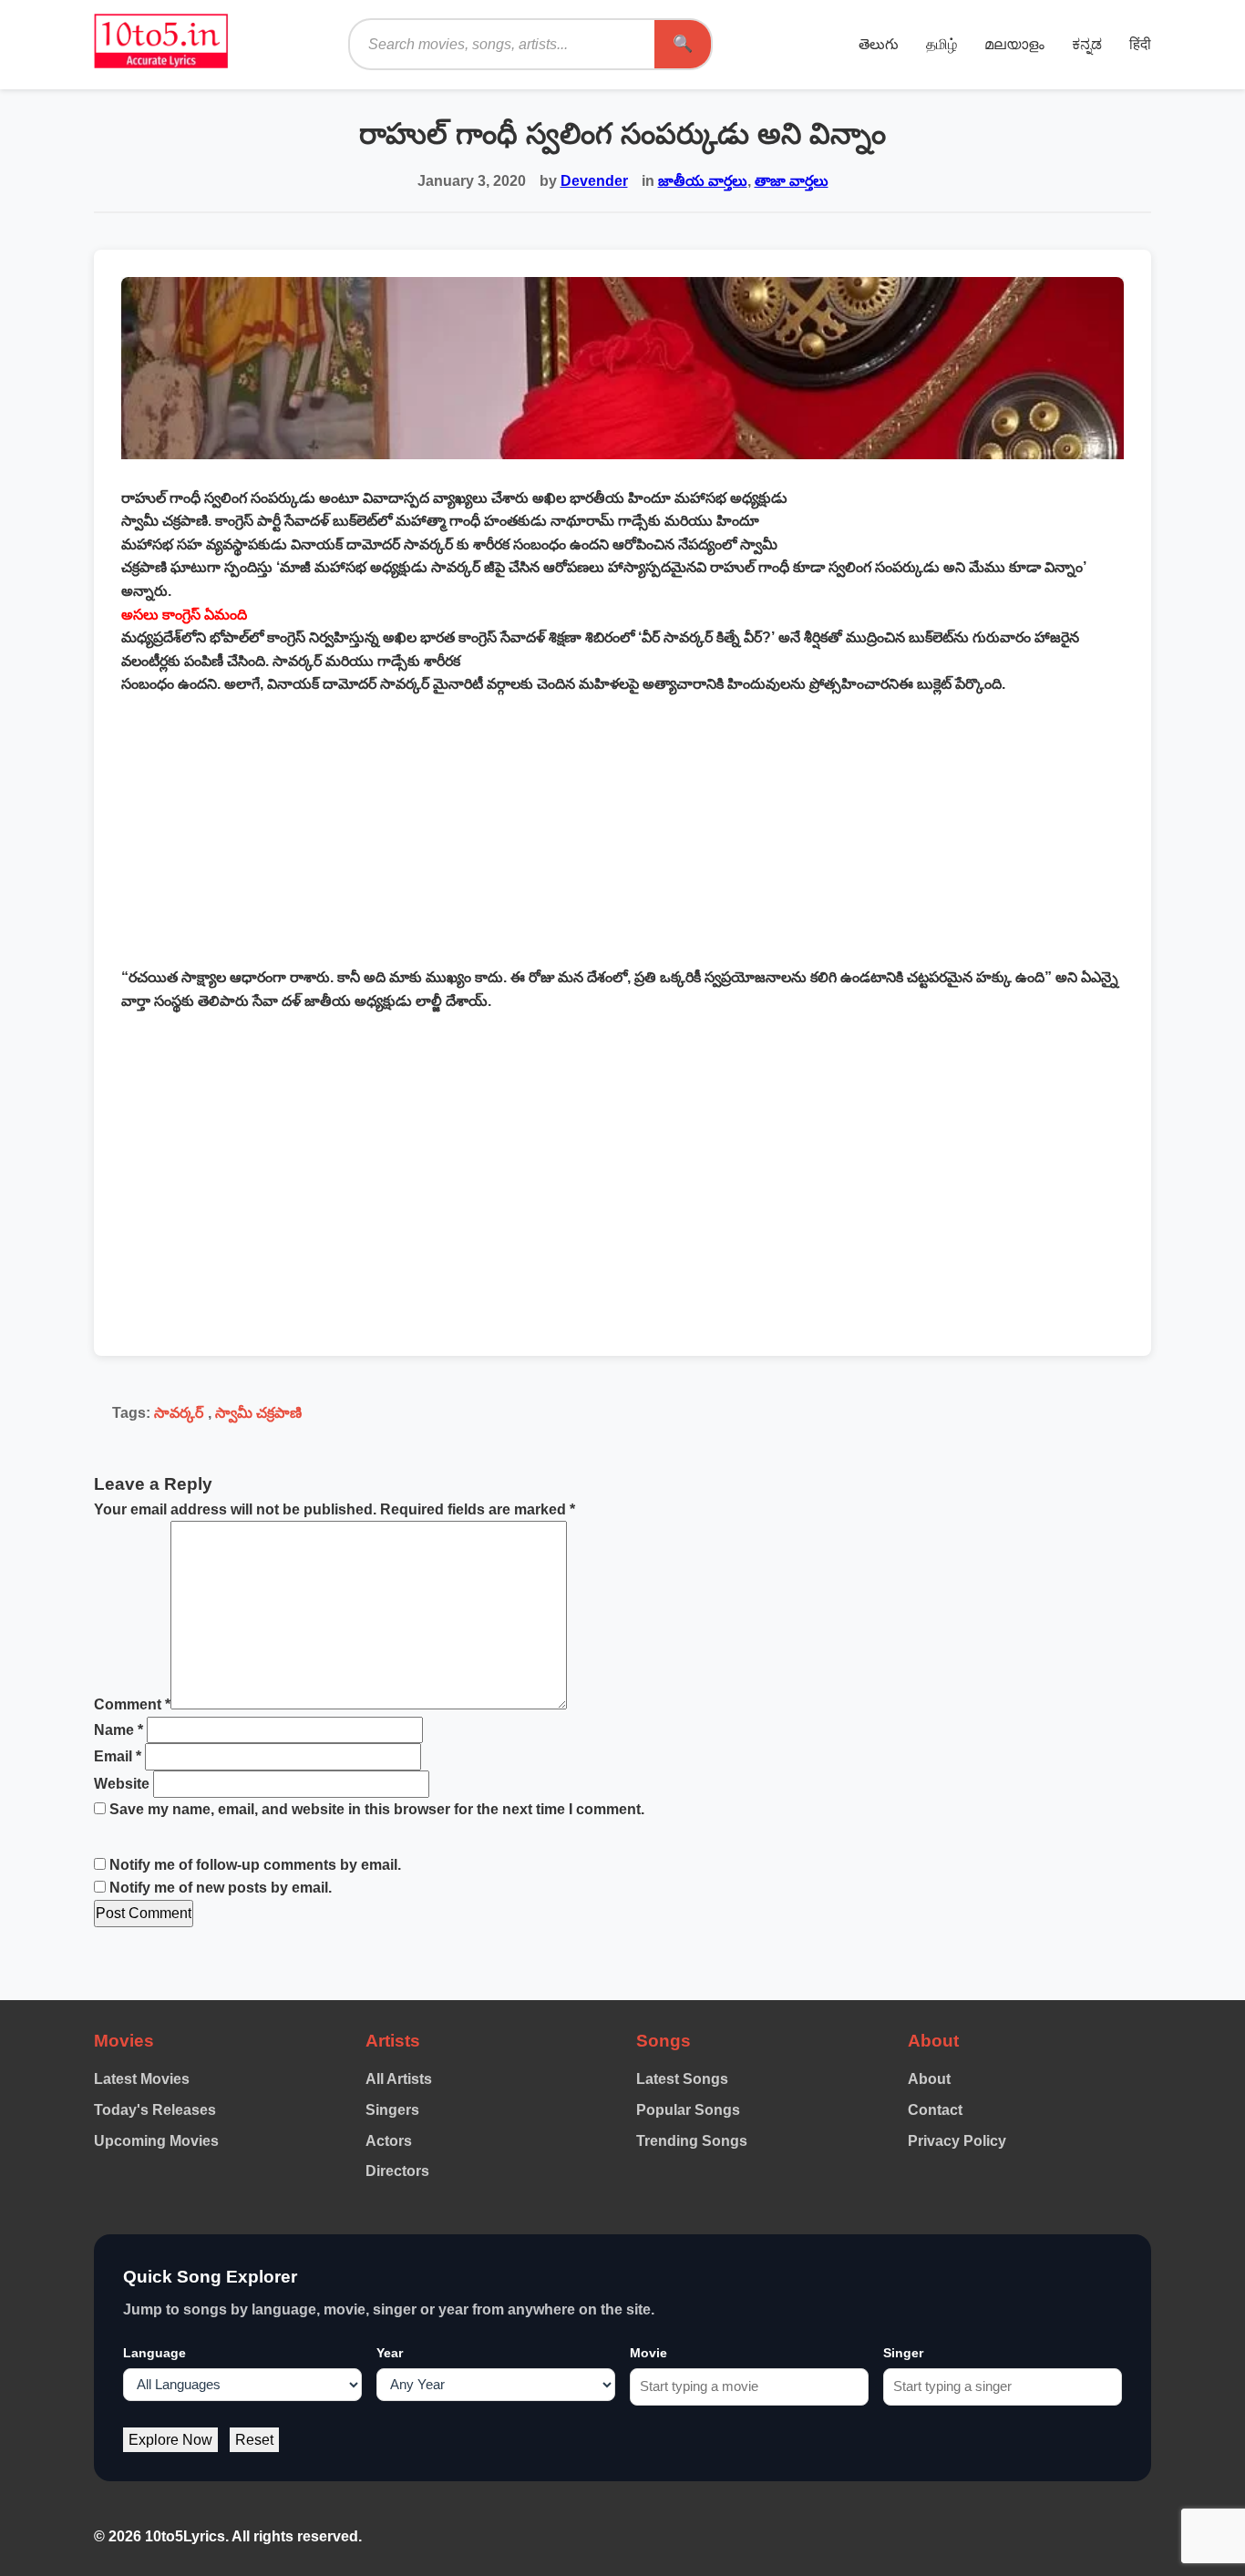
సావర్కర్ (179, 1413)
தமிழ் (941, 44)
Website (122, 1784)
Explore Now (170, 2440)
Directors (397, 2171)
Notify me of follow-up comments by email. (255, 1865)
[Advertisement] (622, 831)
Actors (389, 2141)
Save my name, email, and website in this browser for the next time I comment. (377, 1809)
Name (118, 1730)
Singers (392, 2110)
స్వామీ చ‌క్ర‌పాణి (258, 1413)
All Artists (399, 2079)
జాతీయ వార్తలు (703, 181)
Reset (254, 2440)
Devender (594, 181)
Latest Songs (682, 2079)
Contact (935, 2110)
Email (118, 1756)
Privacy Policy (957, 2141)
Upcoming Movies (156, 2141)
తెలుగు (879, 44)
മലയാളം (1014, 44)
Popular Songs (688, 2110)
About (929, 2079)
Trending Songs (692, 2141)
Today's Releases (155, 2110)
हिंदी (1140, 44)
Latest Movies (142, 2079)
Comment (132, 1704)
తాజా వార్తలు (792, 181)
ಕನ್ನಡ (1087, 44)
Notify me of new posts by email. (221, 1888)
